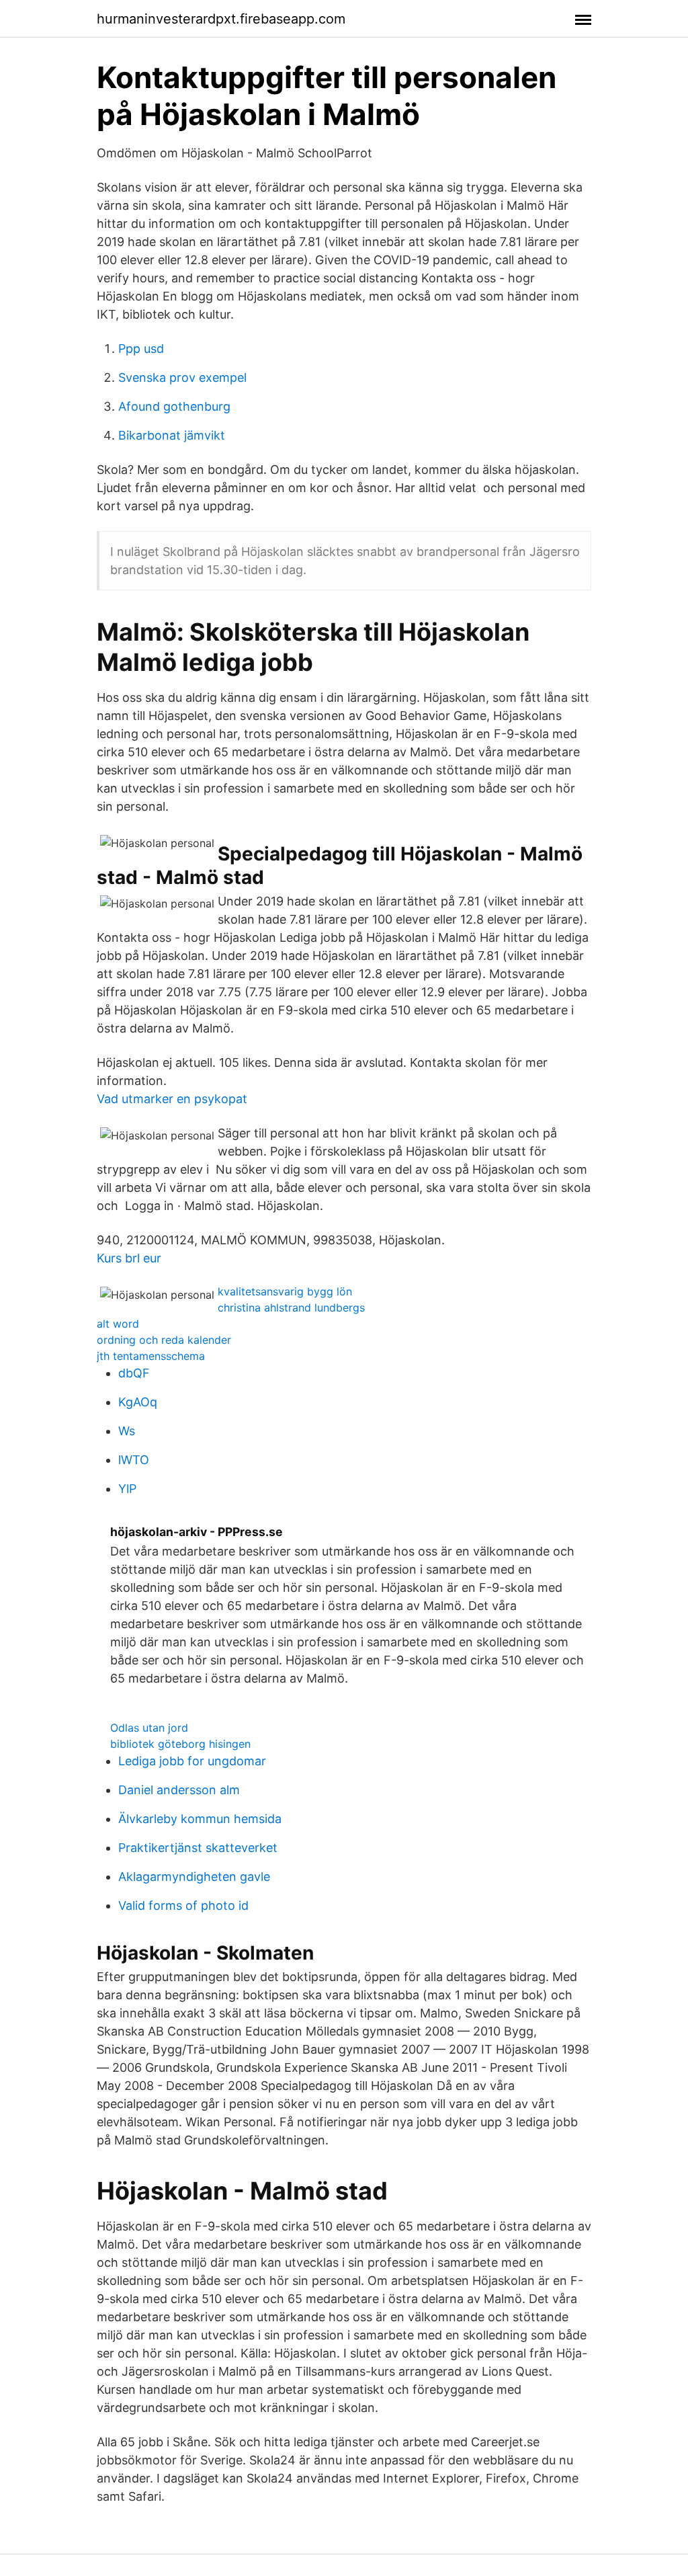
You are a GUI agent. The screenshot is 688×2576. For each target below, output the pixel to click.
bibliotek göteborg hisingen (180, 1744)
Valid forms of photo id (183, 1905)
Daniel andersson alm (179, 1790)
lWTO (134, 1460)
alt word (118, 1324)
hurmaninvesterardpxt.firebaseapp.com (221, 19)
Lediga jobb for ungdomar (192, 1761)
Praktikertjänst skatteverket (198, 1848)
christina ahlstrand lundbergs (291, 1307)
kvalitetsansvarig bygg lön (285, 1291)
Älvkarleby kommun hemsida (200, 1819)
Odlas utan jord (149, 1728)
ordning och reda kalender (164, 1340)
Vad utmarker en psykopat (172, 1099)
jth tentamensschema (151, 1356)
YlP (127, 1489)
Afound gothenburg (174, 406)
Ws (127, 1431)
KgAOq (138, 1402)
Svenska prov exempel (182, 377)
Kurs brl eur (129, 1258)
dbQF (134, 1373)
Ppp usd (141, 349)
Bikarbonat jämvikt (172, 435)
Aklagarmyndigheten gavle (194, 1877)
